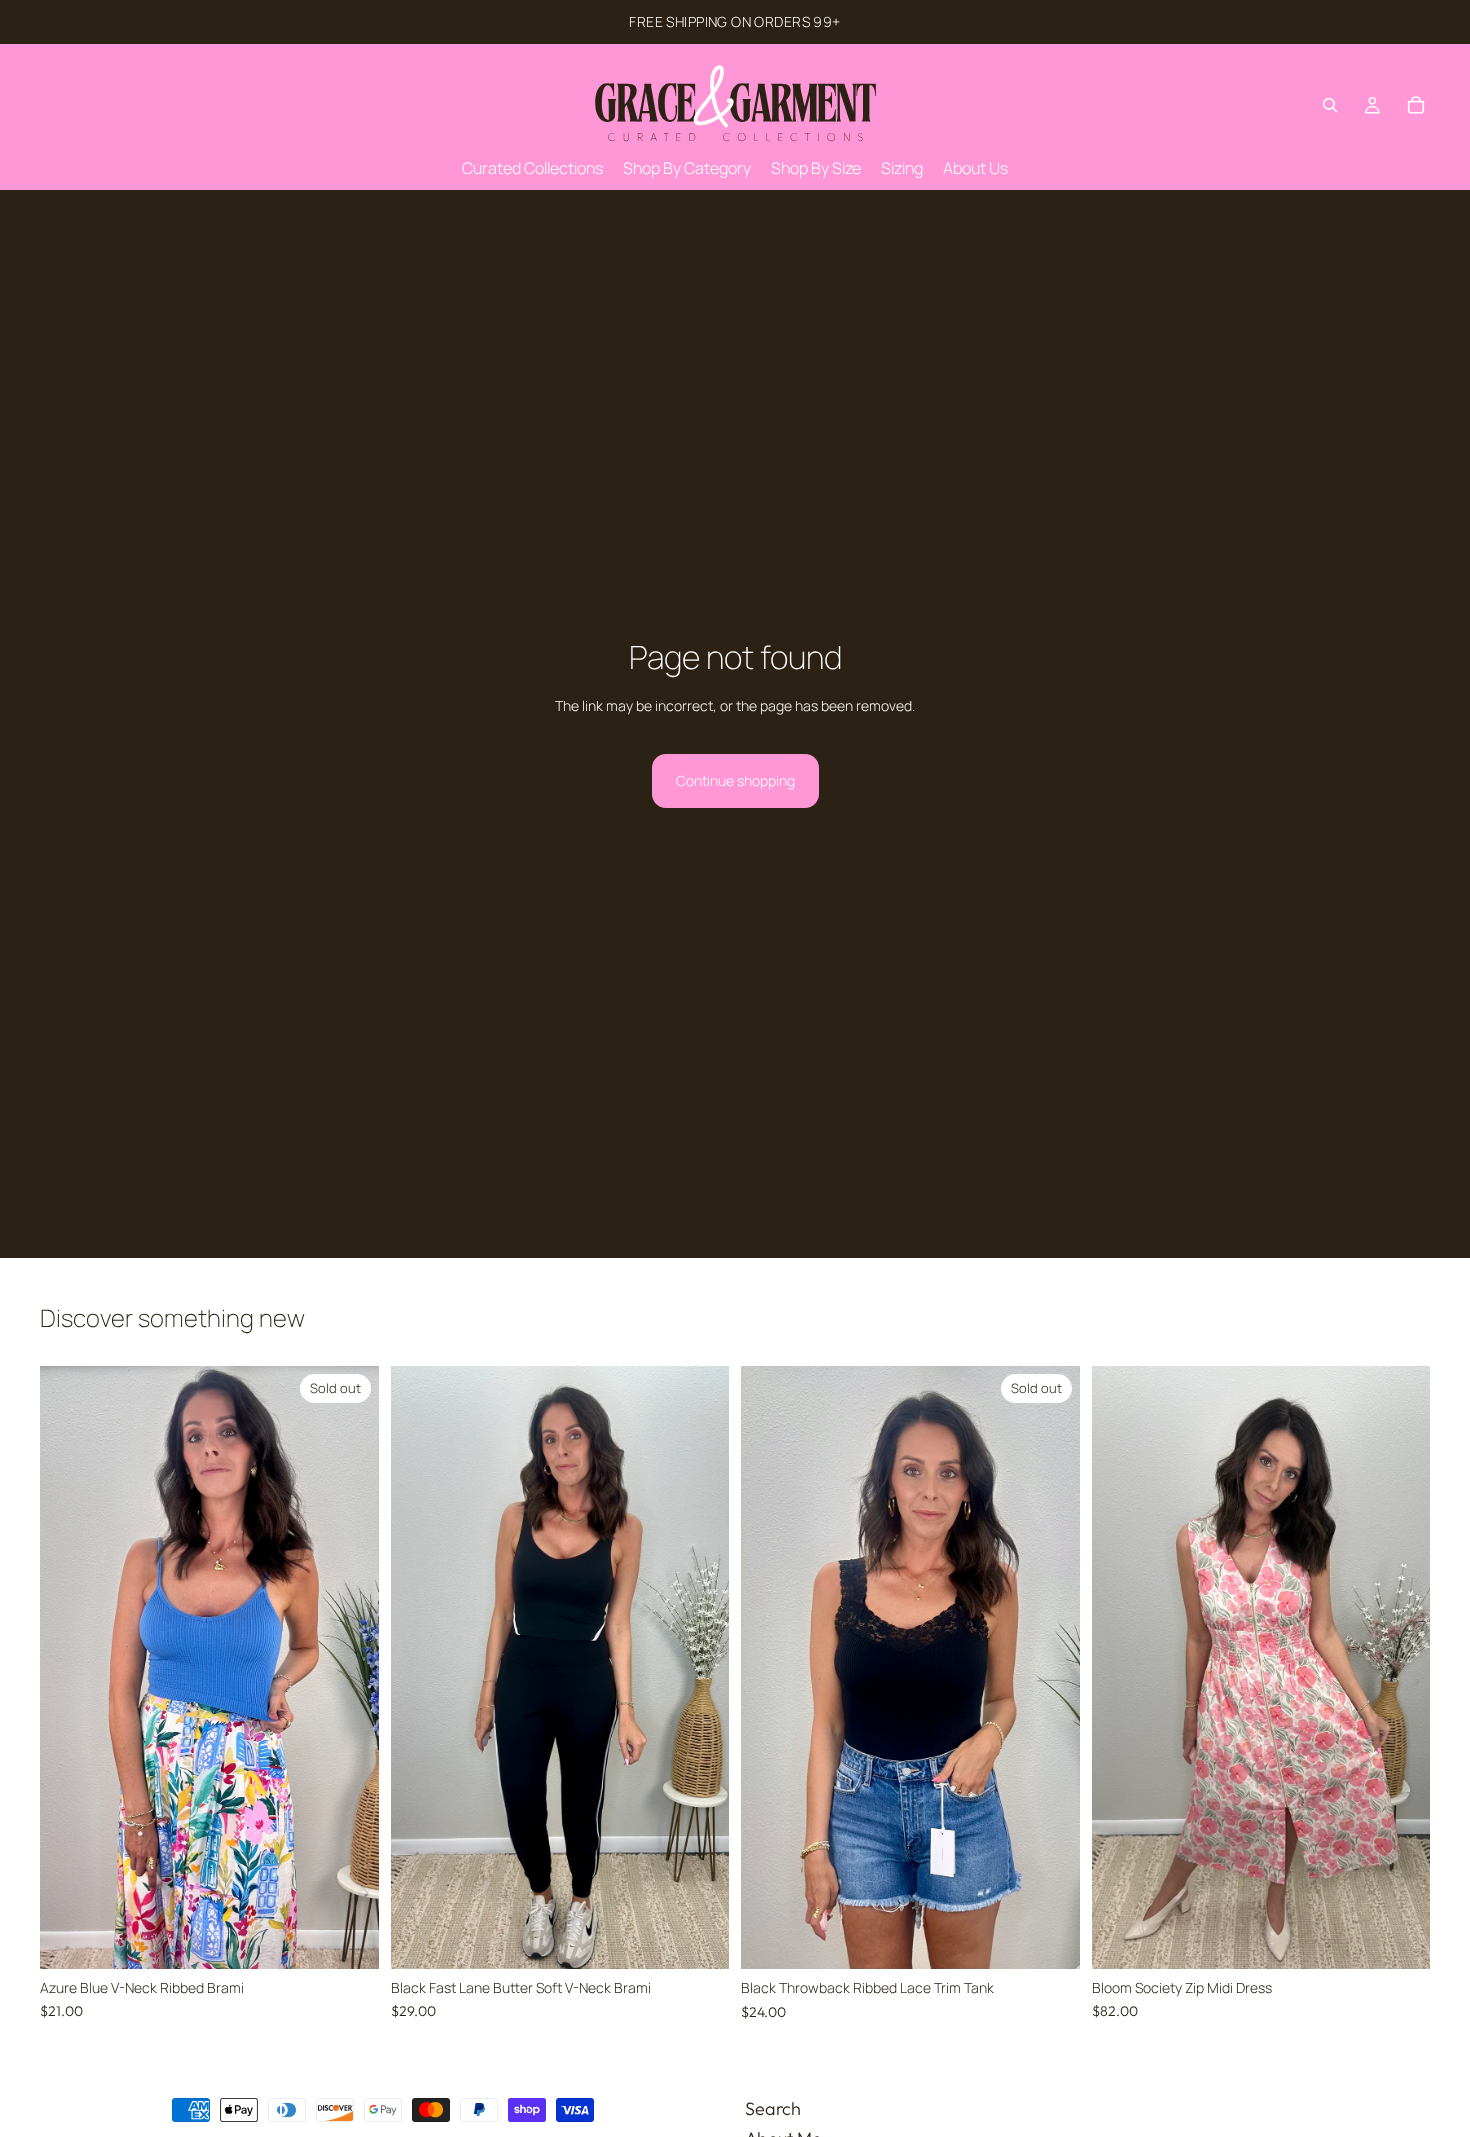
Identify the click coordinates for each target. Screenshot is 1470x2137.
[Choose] (698, 1938)
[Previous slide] (70, 1668)
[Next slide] (349, 1668)
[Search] (1330, 105)
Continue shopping (735, 780)
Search (773, 2108)
